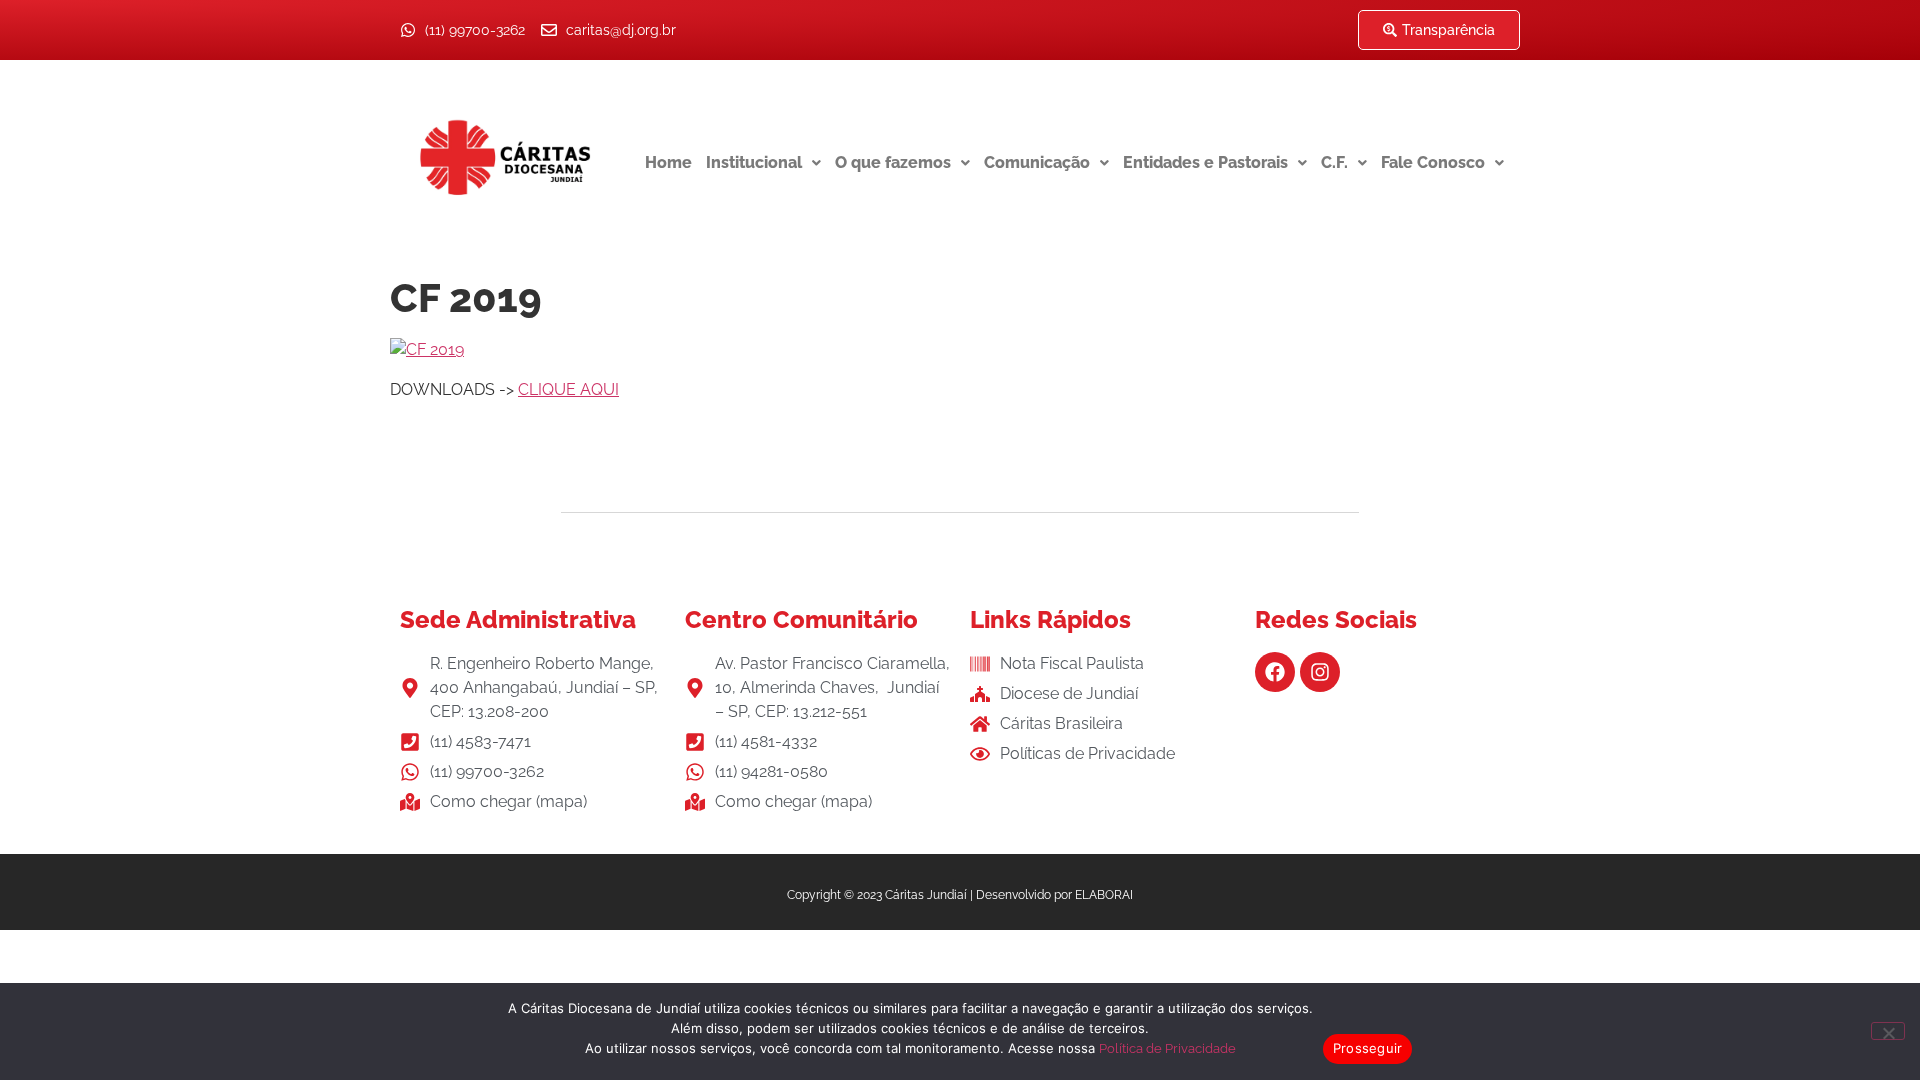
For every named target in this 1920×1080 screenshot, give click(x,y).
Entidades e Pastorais (1205, 162)
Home (668, 162)
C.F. (1334, 162)
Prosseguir (1368, 1048)
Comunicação (1037, 162)
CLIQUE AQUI (568, 389)
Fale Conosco (1433, 162)
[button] (763, 163)
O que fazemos (893, 162)
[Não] (1888, 1031)
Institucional (754, 162)
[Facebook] (1275, 672)
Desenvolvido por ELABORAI (1054, 895)
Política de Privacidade (1167, 1048)
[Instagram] (1320, 672)
